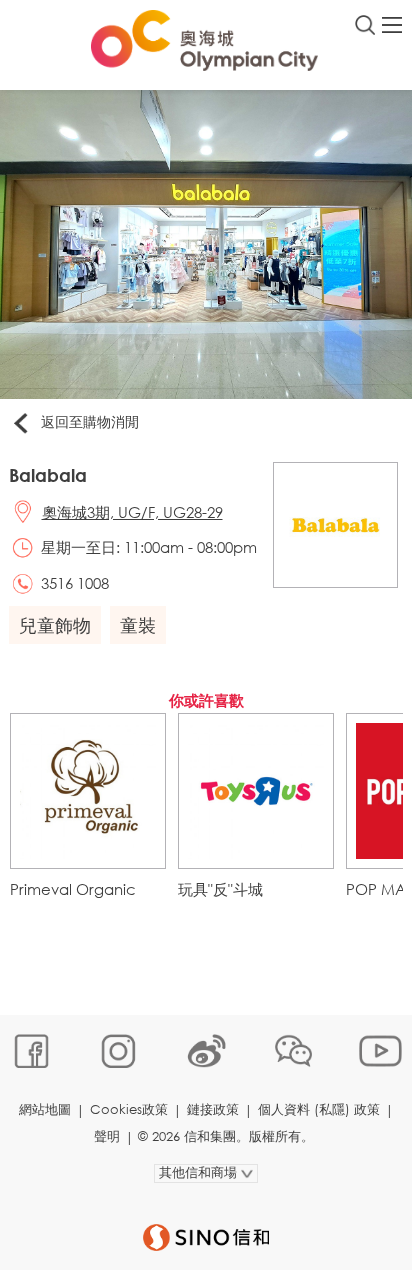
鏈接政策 (213, 1109)
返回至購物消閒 (90, 421)
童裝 (138, 625)
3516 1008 (75, 583)
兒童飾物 (55, 625)
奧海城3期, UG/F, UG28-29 (132, 512)
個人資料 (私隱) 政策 (319, 1109)
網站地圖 (45, 1109)
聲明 (107, 1136)
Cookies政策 (129, 1109)
